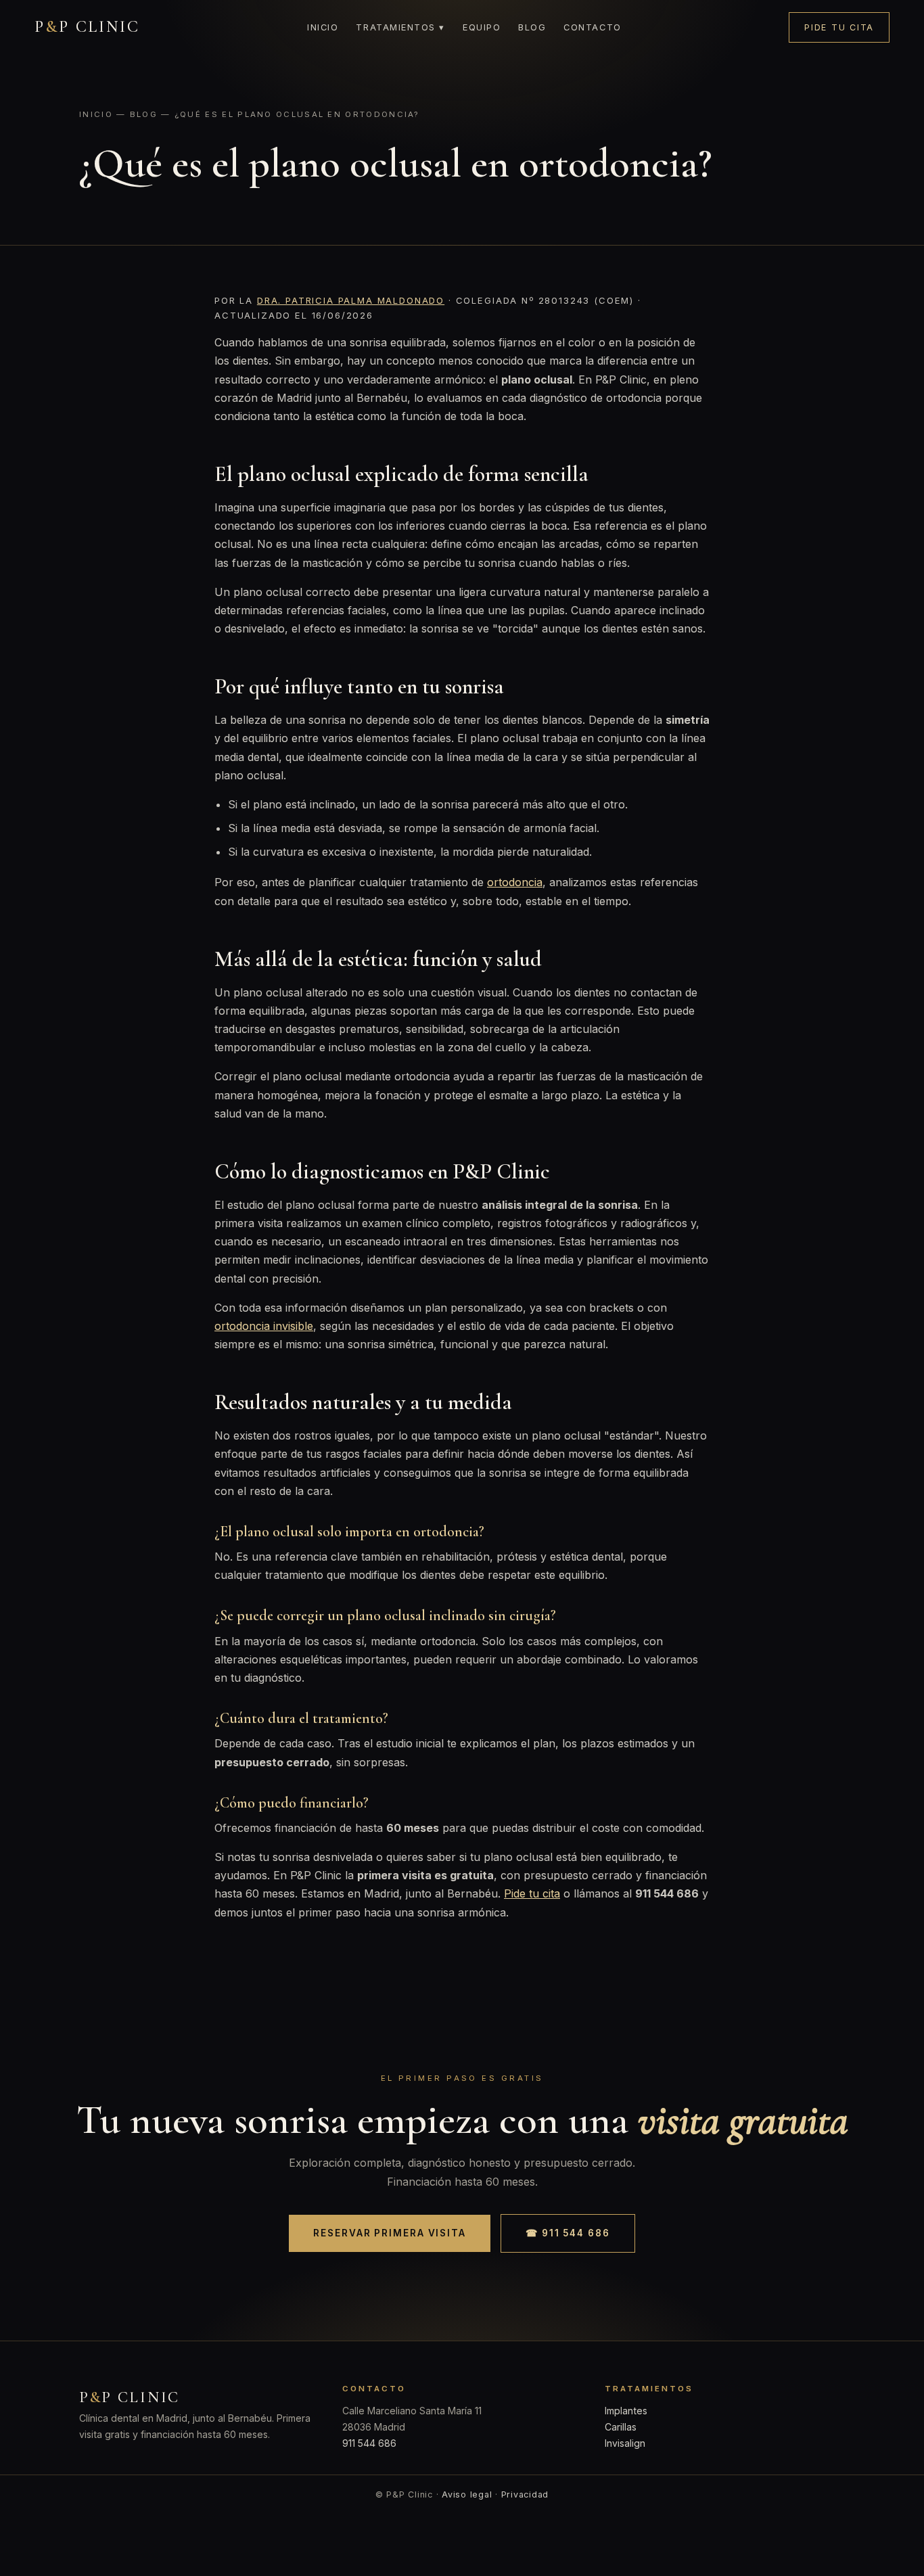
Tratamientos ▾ (400, 27)
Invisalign (625, 2443)
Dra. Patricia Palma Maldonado (351, 300)
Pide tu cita (839, 27)
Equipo (482, 27)
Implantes (626, 2411)
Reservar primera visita (390, 2233)
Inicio (323, 27)
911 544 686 (369, 2443)
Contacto (592, 27)
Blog (532, 27)
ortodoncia (515, 882)
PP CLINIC (87, 27)
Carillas (621, 2427)
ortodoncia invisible (264, 1326)
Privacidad (525, 2494)
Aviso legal (467, 2494)
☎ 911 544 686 (568, 2233)
